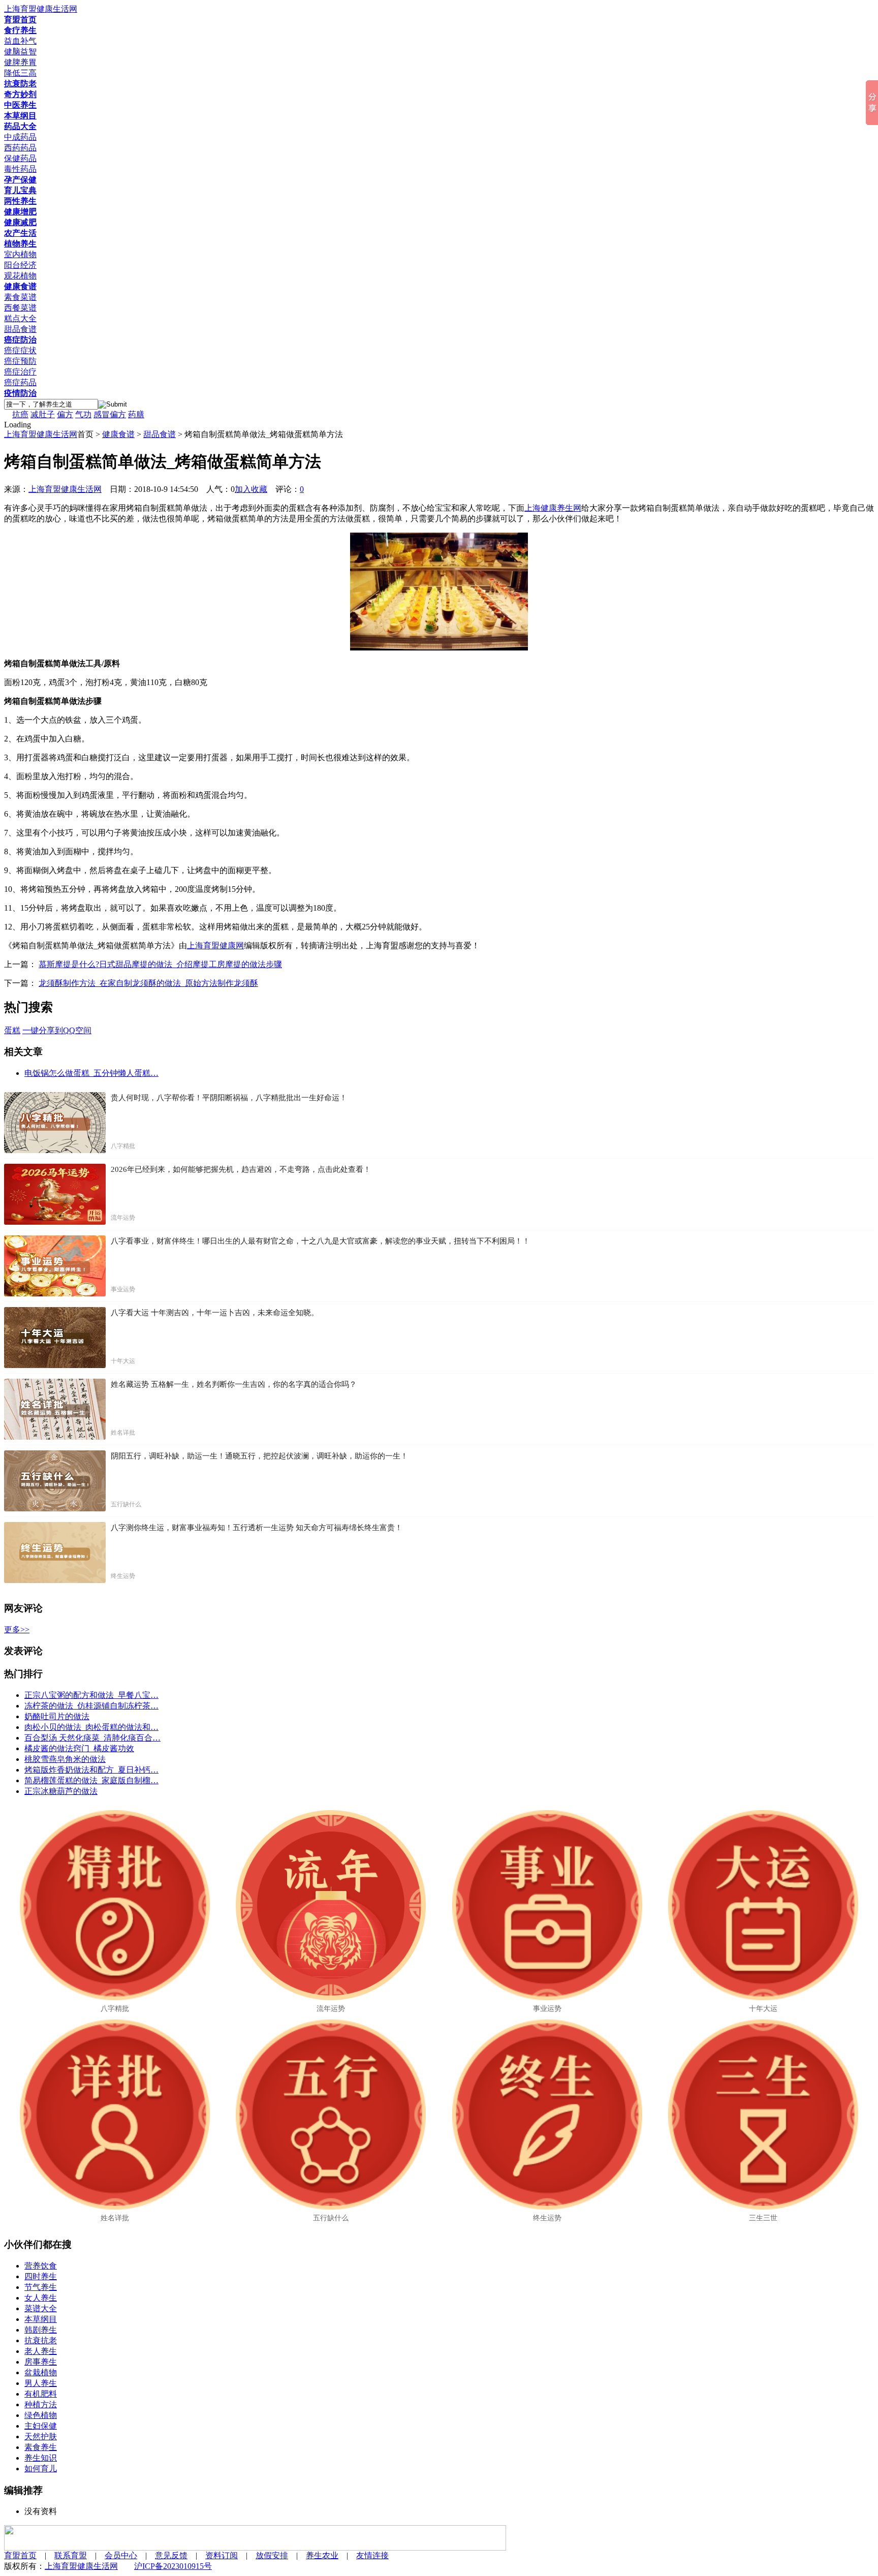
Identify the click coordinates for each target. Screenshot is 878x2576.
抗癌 (20, 414)
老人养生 (41, 2351)
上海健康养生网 (553, 508)
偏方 (65, 414)
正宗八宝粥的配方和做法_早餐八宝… (91, 1695)
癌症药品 (20, 382)
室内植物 (20, 254)
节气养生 (41, 2287)
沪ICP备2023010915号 (173, 2566)
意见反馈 (171, 2555)
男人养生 (41, 2383)
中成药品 (20, 137)
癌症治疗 (20, 372)
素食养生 (41, 2447)
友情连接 (372, 2555)
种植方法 (41, 2404)
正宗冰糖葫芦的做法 (61, 1791)
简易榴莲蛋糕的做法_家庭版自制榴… (91, 1780)
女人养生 (41, 2298)
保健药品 (20, 158)
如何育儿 (41, 2469)
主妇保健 (41, 2426)
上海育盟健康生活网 (41, 434)
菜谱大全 (41, 2308)
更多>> (17, 1630)
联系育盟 (71, 2555)
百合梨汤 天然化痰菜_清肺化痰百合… (92, 1738)
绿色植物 (41, 2415)
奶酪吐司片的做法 (57, 1716)
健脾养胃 (20, 62)
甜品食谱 (20, 329)
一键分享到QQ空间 (57, 1030)
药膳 (136, 414)
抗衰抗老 (41, 2340)
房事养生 (41, 2362)
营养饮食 (41, 2266)
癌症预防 (20, 361)
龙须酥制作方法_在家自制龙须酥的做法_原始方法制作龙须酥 (148, 983)
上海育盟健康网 (215, 945)
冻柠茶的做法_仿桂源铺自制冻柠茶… (91, 1706)
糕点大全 (20, 318)
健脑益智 (20, 52)
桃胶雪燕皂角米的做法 (65, 1759)
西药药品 (20, 148)
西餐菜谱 (20, 308)
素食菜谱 (20, 297)
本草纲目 (41, 2319)
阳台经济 (20, 265)
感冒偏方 (110, 414)
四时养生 (41, 2276)
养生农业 (322, 2555)
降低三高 (20, 73)
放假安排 (272, 2555)
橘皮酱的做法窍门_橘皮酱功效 (79, 1748)
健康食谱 (118, 434)
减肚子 (43, 414)
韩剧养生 (41, 2330)
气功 (83, 414)
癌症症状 (20, 350)
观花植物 (20, 276)
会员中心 (121, 2555)
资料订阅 (222, 2555)
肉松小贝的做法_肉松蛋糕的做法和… (91, 1727)
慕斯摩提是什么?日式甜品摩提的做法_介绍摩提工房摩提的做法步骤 (160, 964)
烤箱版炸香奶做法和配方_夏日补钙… (91, 1770)
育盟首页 (20, 2555)
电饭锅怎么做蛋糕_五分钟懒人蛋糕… (91, 1073)
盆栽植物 (41, 2372)
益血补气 (20, 41)
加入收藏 (251, 489)
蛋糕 (12, 1030)
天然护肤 (41, 2437)
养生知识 (41, 2458)
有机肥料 (41, 2394)
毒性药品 (20, 169)
